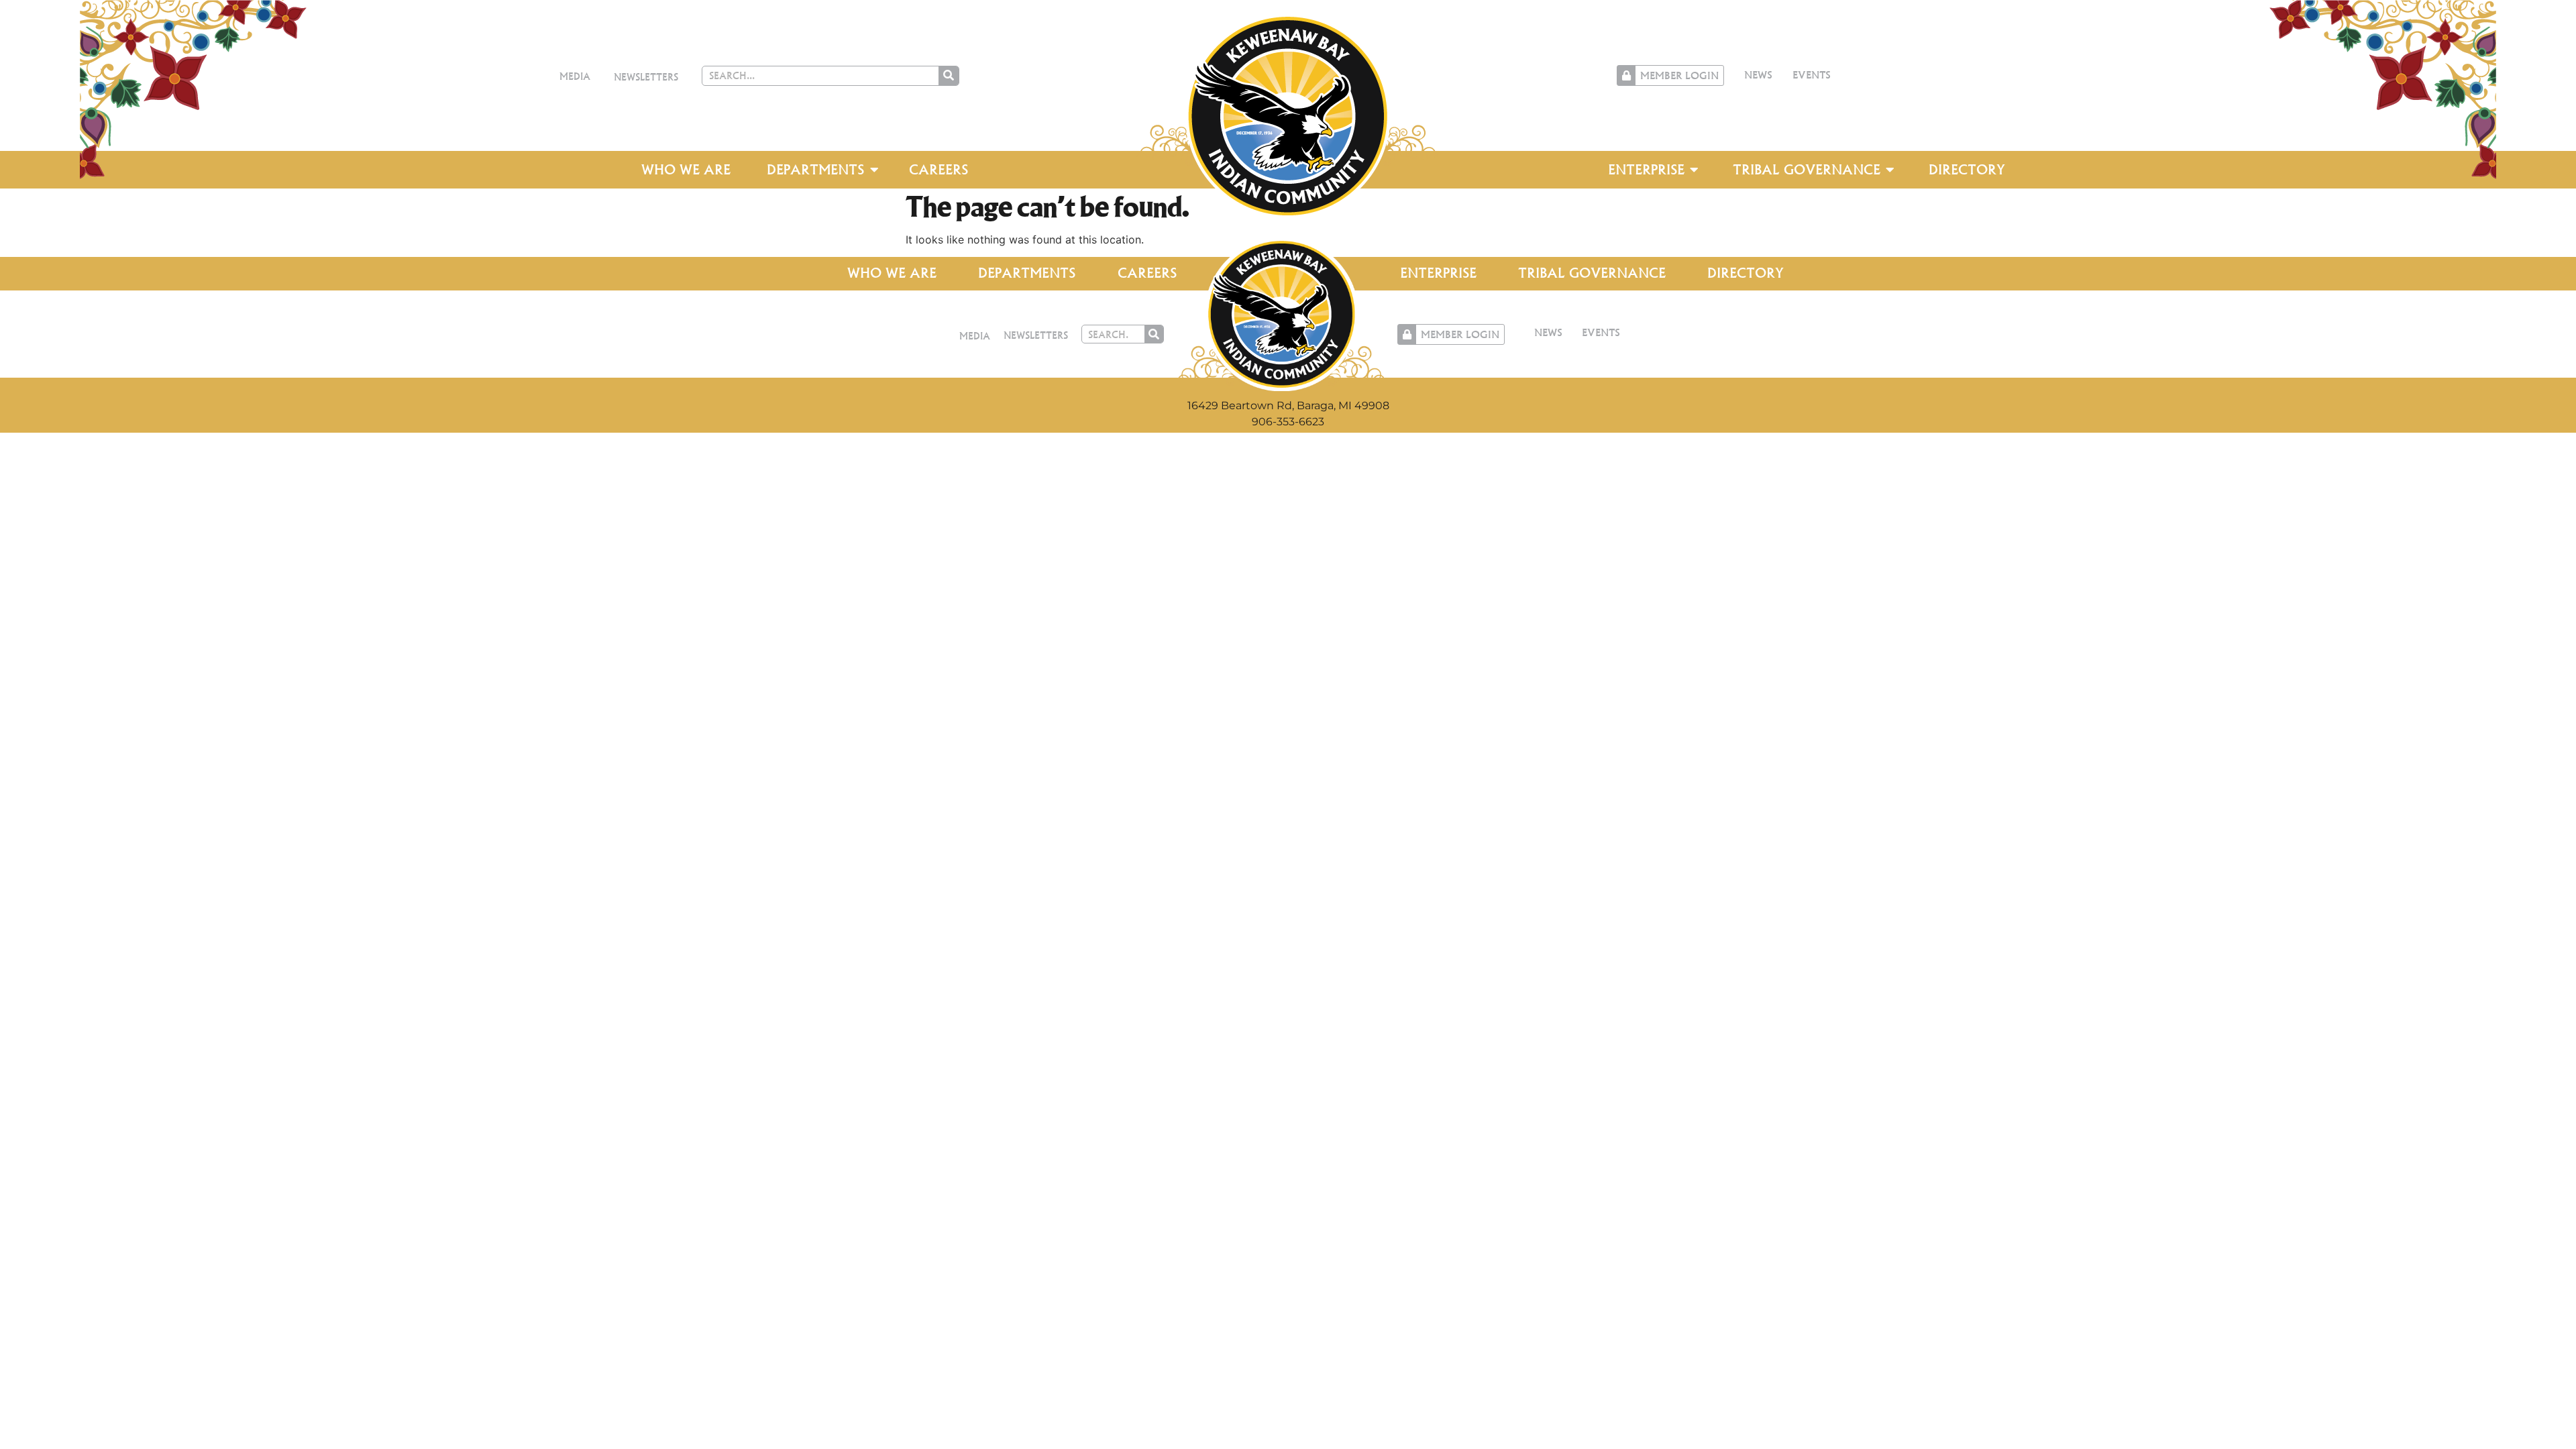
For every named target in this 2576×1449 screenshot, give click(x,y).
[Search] (949, 76)
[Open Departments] (874, 170)
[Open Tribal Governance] (1890, 170)
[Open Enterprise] (1695, 170)
